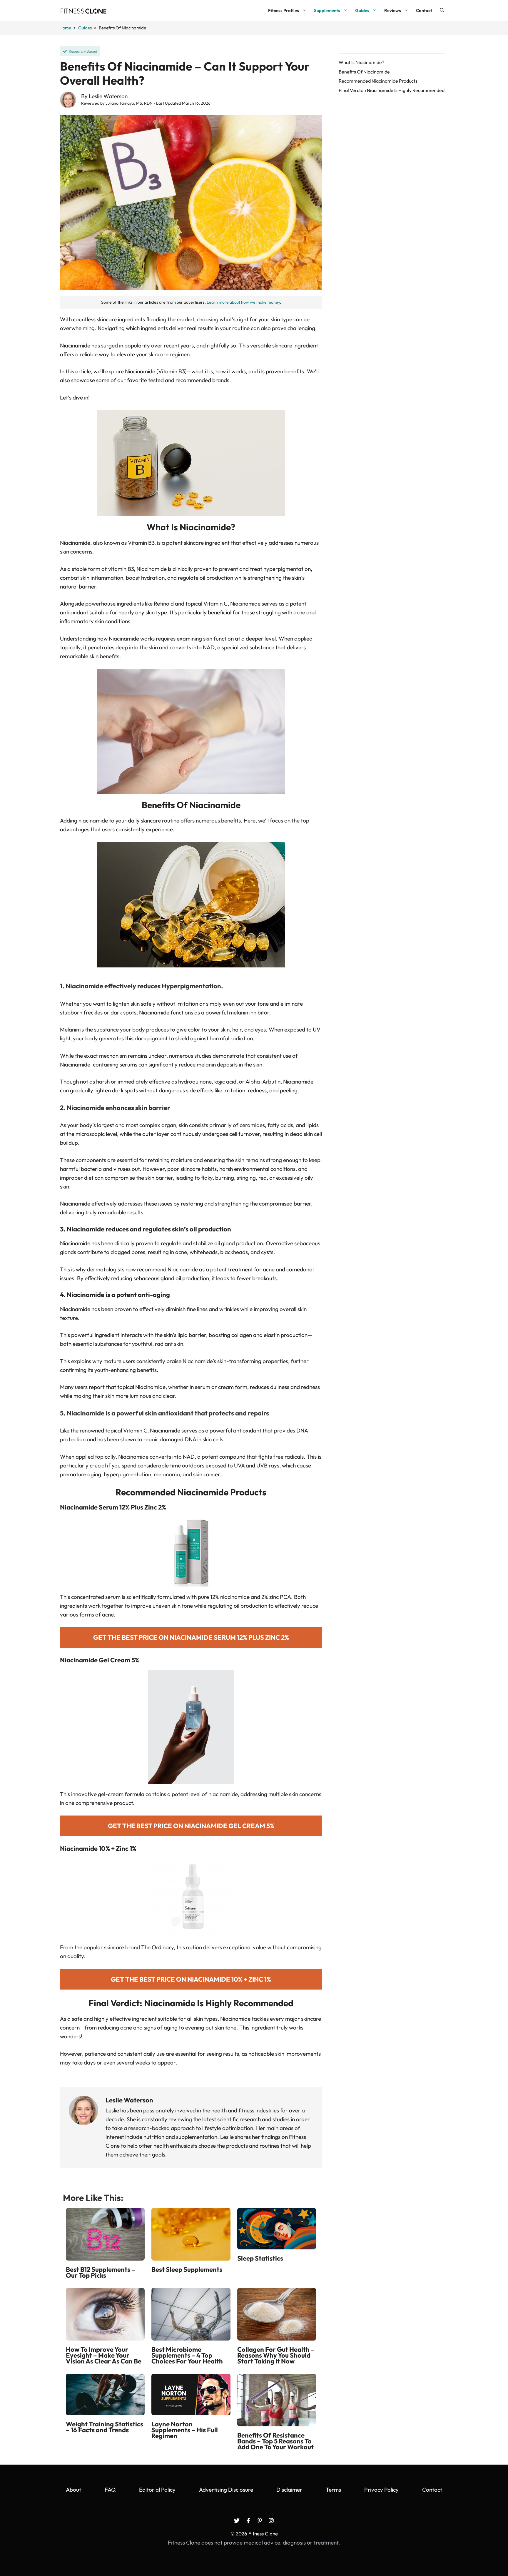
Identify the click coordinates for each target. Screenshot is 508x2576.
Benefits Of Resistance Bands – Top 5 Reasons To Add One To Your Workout (275, 2441)
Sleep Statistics (260, 2258)
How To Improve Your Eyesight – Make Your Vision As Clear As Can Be (104, 2355)
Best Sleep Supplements (187, 2269)
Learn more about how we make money (243, 302)
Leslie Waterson (108, 96)
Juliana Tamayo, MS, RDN (129, 103)
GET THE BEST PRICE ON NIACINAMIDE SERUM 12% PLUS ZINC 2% (191, 1637)
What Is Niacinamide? (361, 62)
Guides (362, 10)
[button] (442, 10)
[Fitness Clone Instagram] (271, 2521)
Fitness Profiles (284, 10)
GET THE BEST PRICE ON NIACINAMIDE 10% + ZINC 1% (191, 1979)
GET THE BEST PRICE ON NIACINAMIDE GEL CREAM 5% (191, 1826)
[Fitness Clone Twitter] (237, 2521)
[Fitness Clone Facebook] (248, 2521)
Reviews (393, 10)
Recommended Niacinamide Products (378, 81)
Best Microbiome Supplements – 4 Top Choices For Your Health (187, 2355)
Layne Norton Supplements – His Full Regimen (185, 2430)
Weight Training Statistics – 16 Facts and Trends (105, 2427)
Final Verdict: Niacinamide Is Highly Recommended (392, 90)
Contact (424, 10)
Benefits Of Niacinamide (364, 72)
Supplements (327, 10)
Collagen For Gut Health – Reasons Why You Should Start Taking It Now (276, 2355)
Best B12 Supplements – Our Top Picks (101, 2272)
